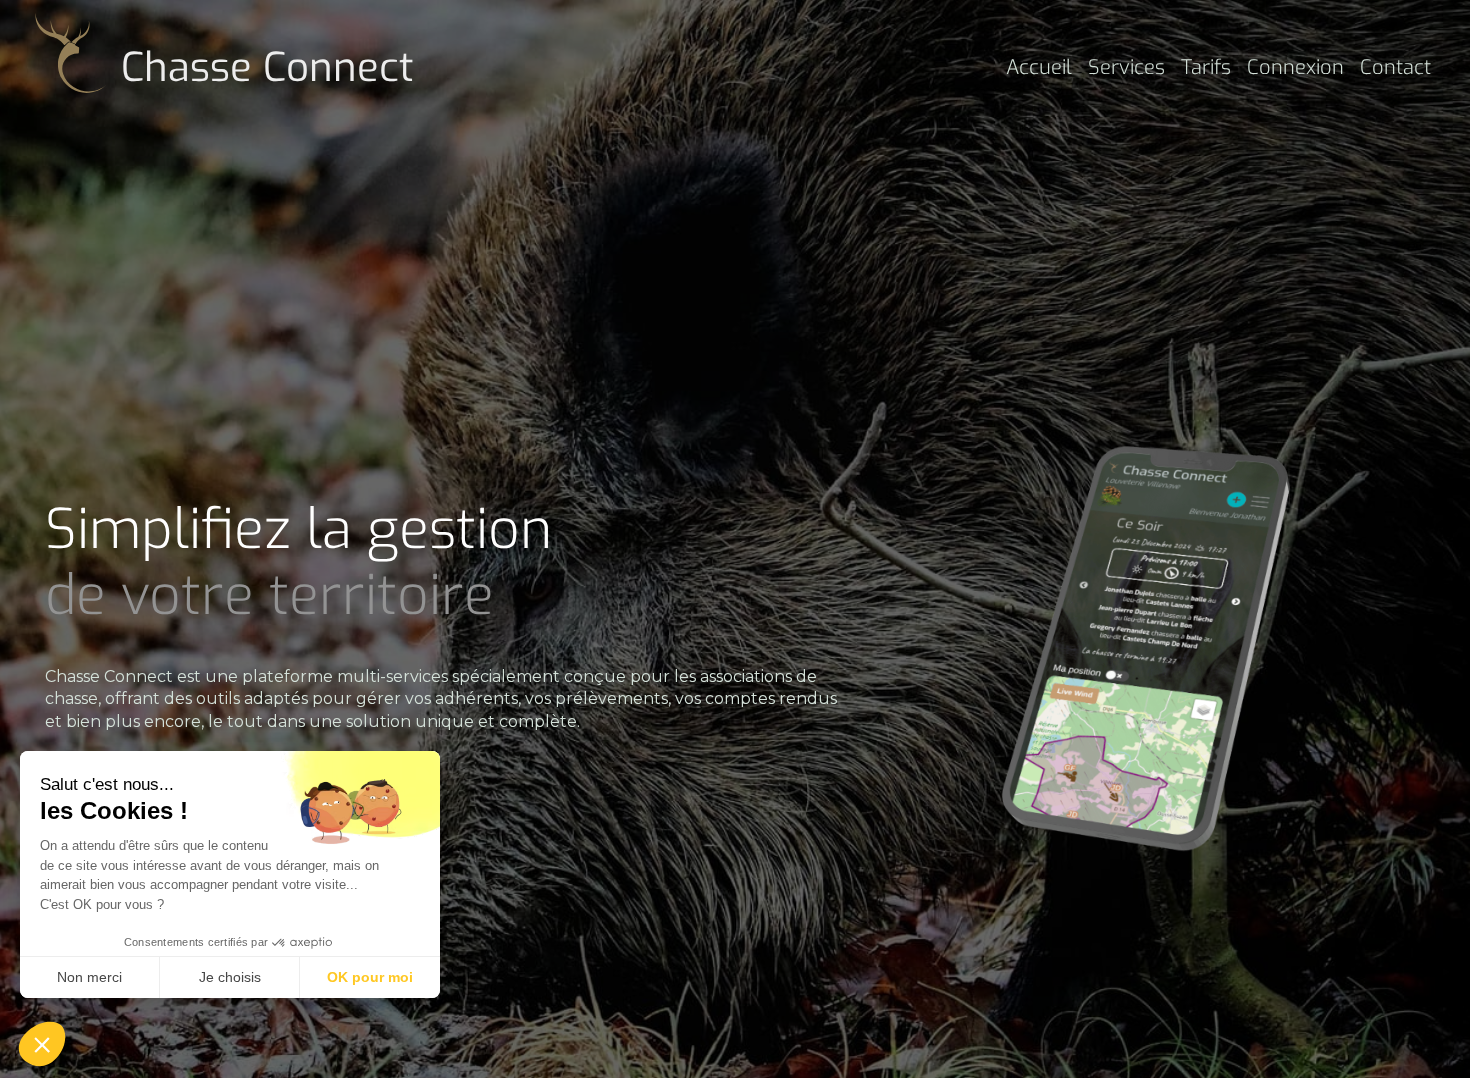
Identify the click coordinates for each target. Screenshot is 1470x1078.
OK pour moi (370, 977)
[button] (42, 1044)
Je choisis (230, 977)
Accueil (1039, 67)
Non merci (89, 977)
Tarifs (1206, 67)
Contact (1395, 67)
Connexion (1295, 67)
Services (1126, 67)
